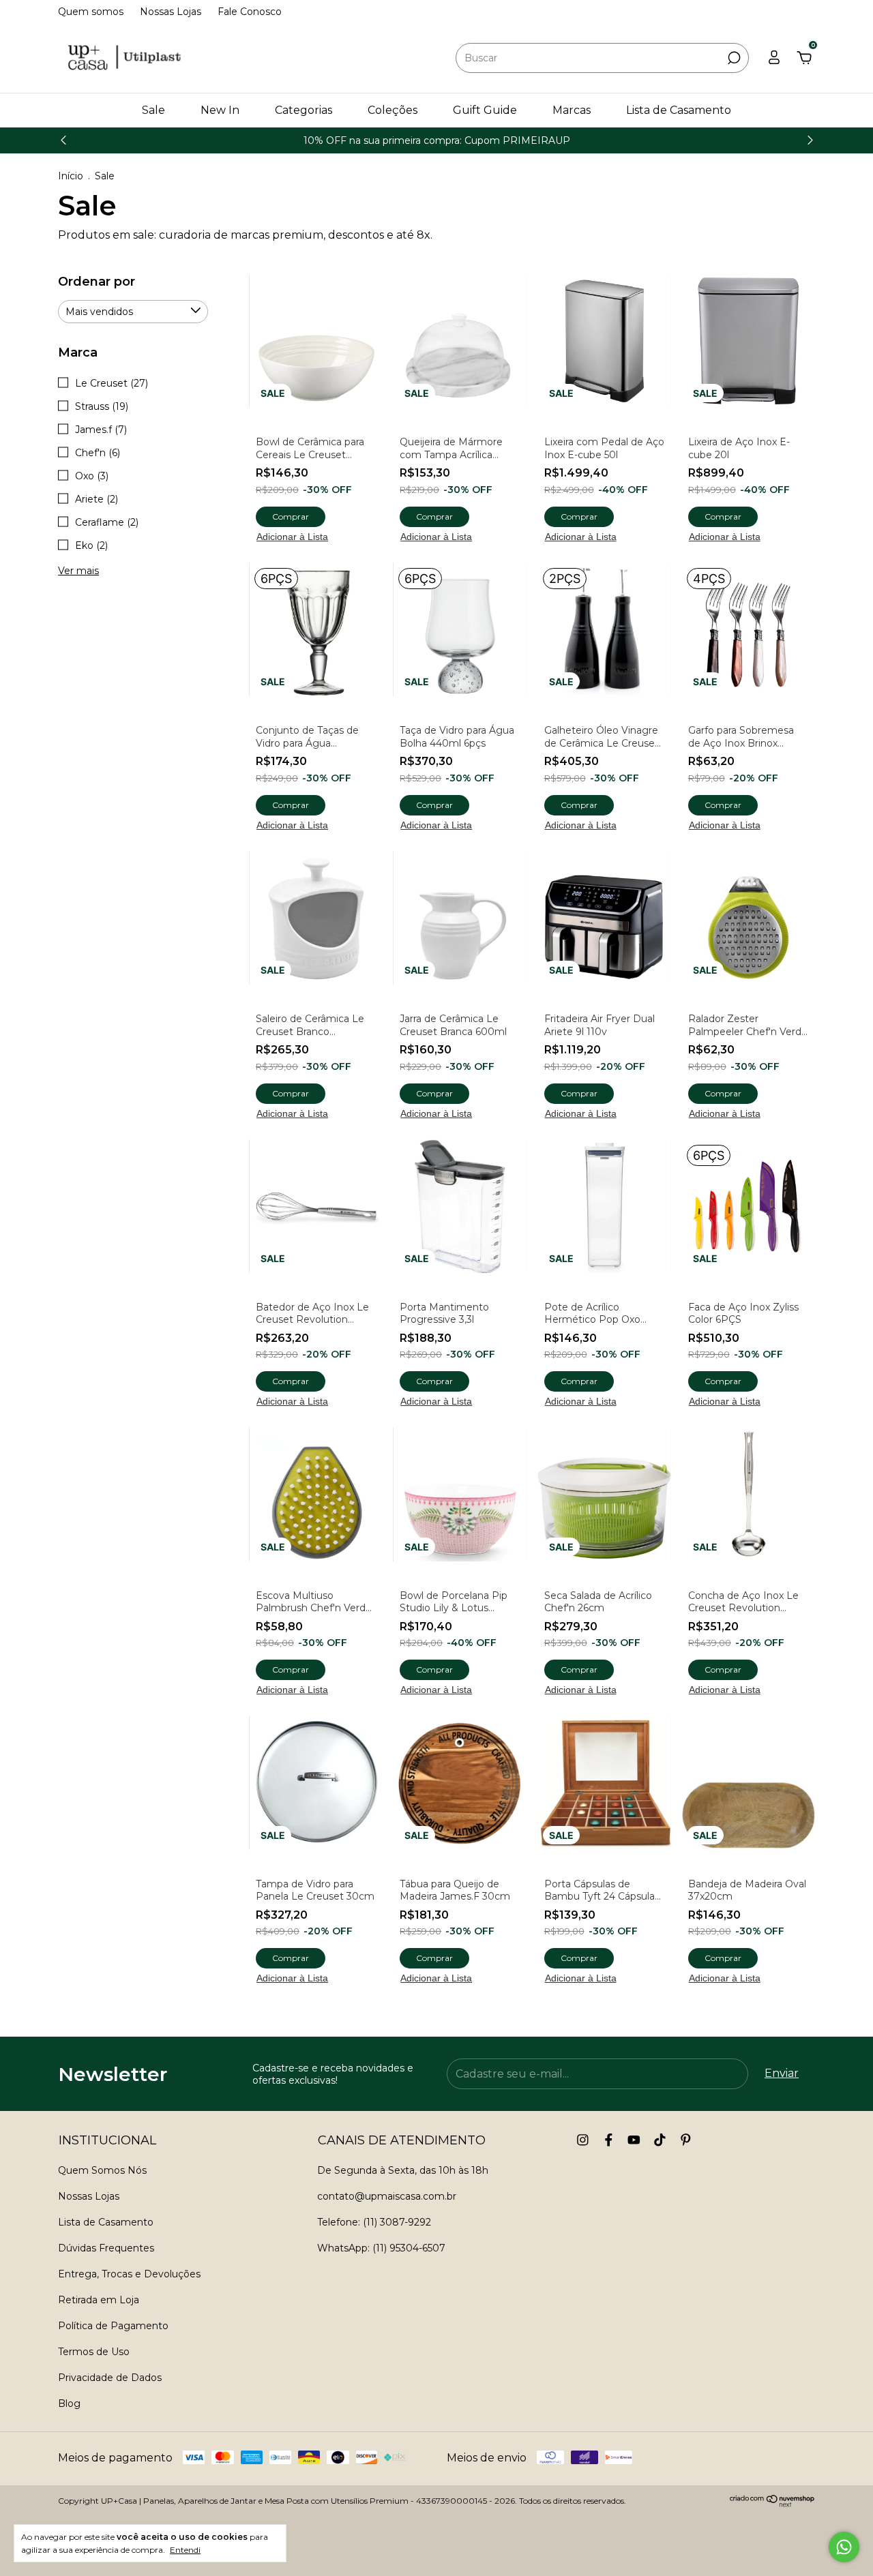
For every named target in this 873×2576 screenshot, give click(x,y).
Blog (69, 2403)
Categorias (304, 110)
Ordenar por (97, 282)
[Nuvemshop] (772, 2503)
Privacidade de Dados (110, 2378)
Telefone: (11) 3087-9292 (374, 2222)
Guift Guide (485, 110)
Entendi (185, 2550)
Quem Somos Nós (102, 2170)
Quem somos (91, 12)
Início (71, 176)
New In (220, 110)
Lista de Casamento (679, 110)
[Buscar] (733, 58)
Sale (153, 110)
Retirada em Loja (99, 2300)
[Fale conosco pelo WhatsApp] (844, 2547)
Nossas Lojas (171, 12)
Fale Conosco (250, 12)
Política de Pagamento (113, 2326)
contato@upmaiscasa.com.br (387, 2196)
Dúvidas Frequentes (106, 2248)
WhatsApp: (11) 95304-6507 (381, 2248)
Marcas (572, 110)
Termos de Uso (94, 2352)
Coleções (393, 110)
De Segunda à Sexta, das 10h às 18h (403, 2170)
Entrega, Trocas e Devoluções (129, 2274)
